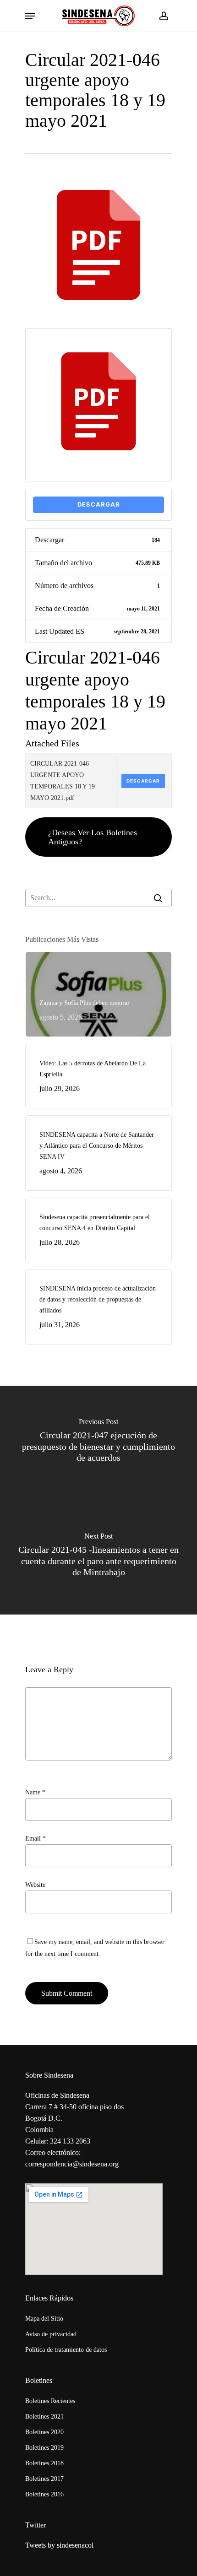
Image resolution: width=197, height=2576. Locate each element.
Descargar (99, 504)
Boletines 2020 (44, 2432)
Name (35, 1792)
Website (35, 1885)
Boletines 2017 (44, 2479)
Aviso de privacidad (51, 2334)
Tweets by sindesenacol (59, 2545)
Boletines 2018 (44, 2463)
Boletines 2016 (44, 2494)
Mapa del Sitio (44, 2319)
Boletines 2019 (44, 2448)
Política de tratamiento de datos (66, 2350)
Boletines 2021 (44, 2417)
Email (36, 1839)
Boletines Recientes (50, 2401)
